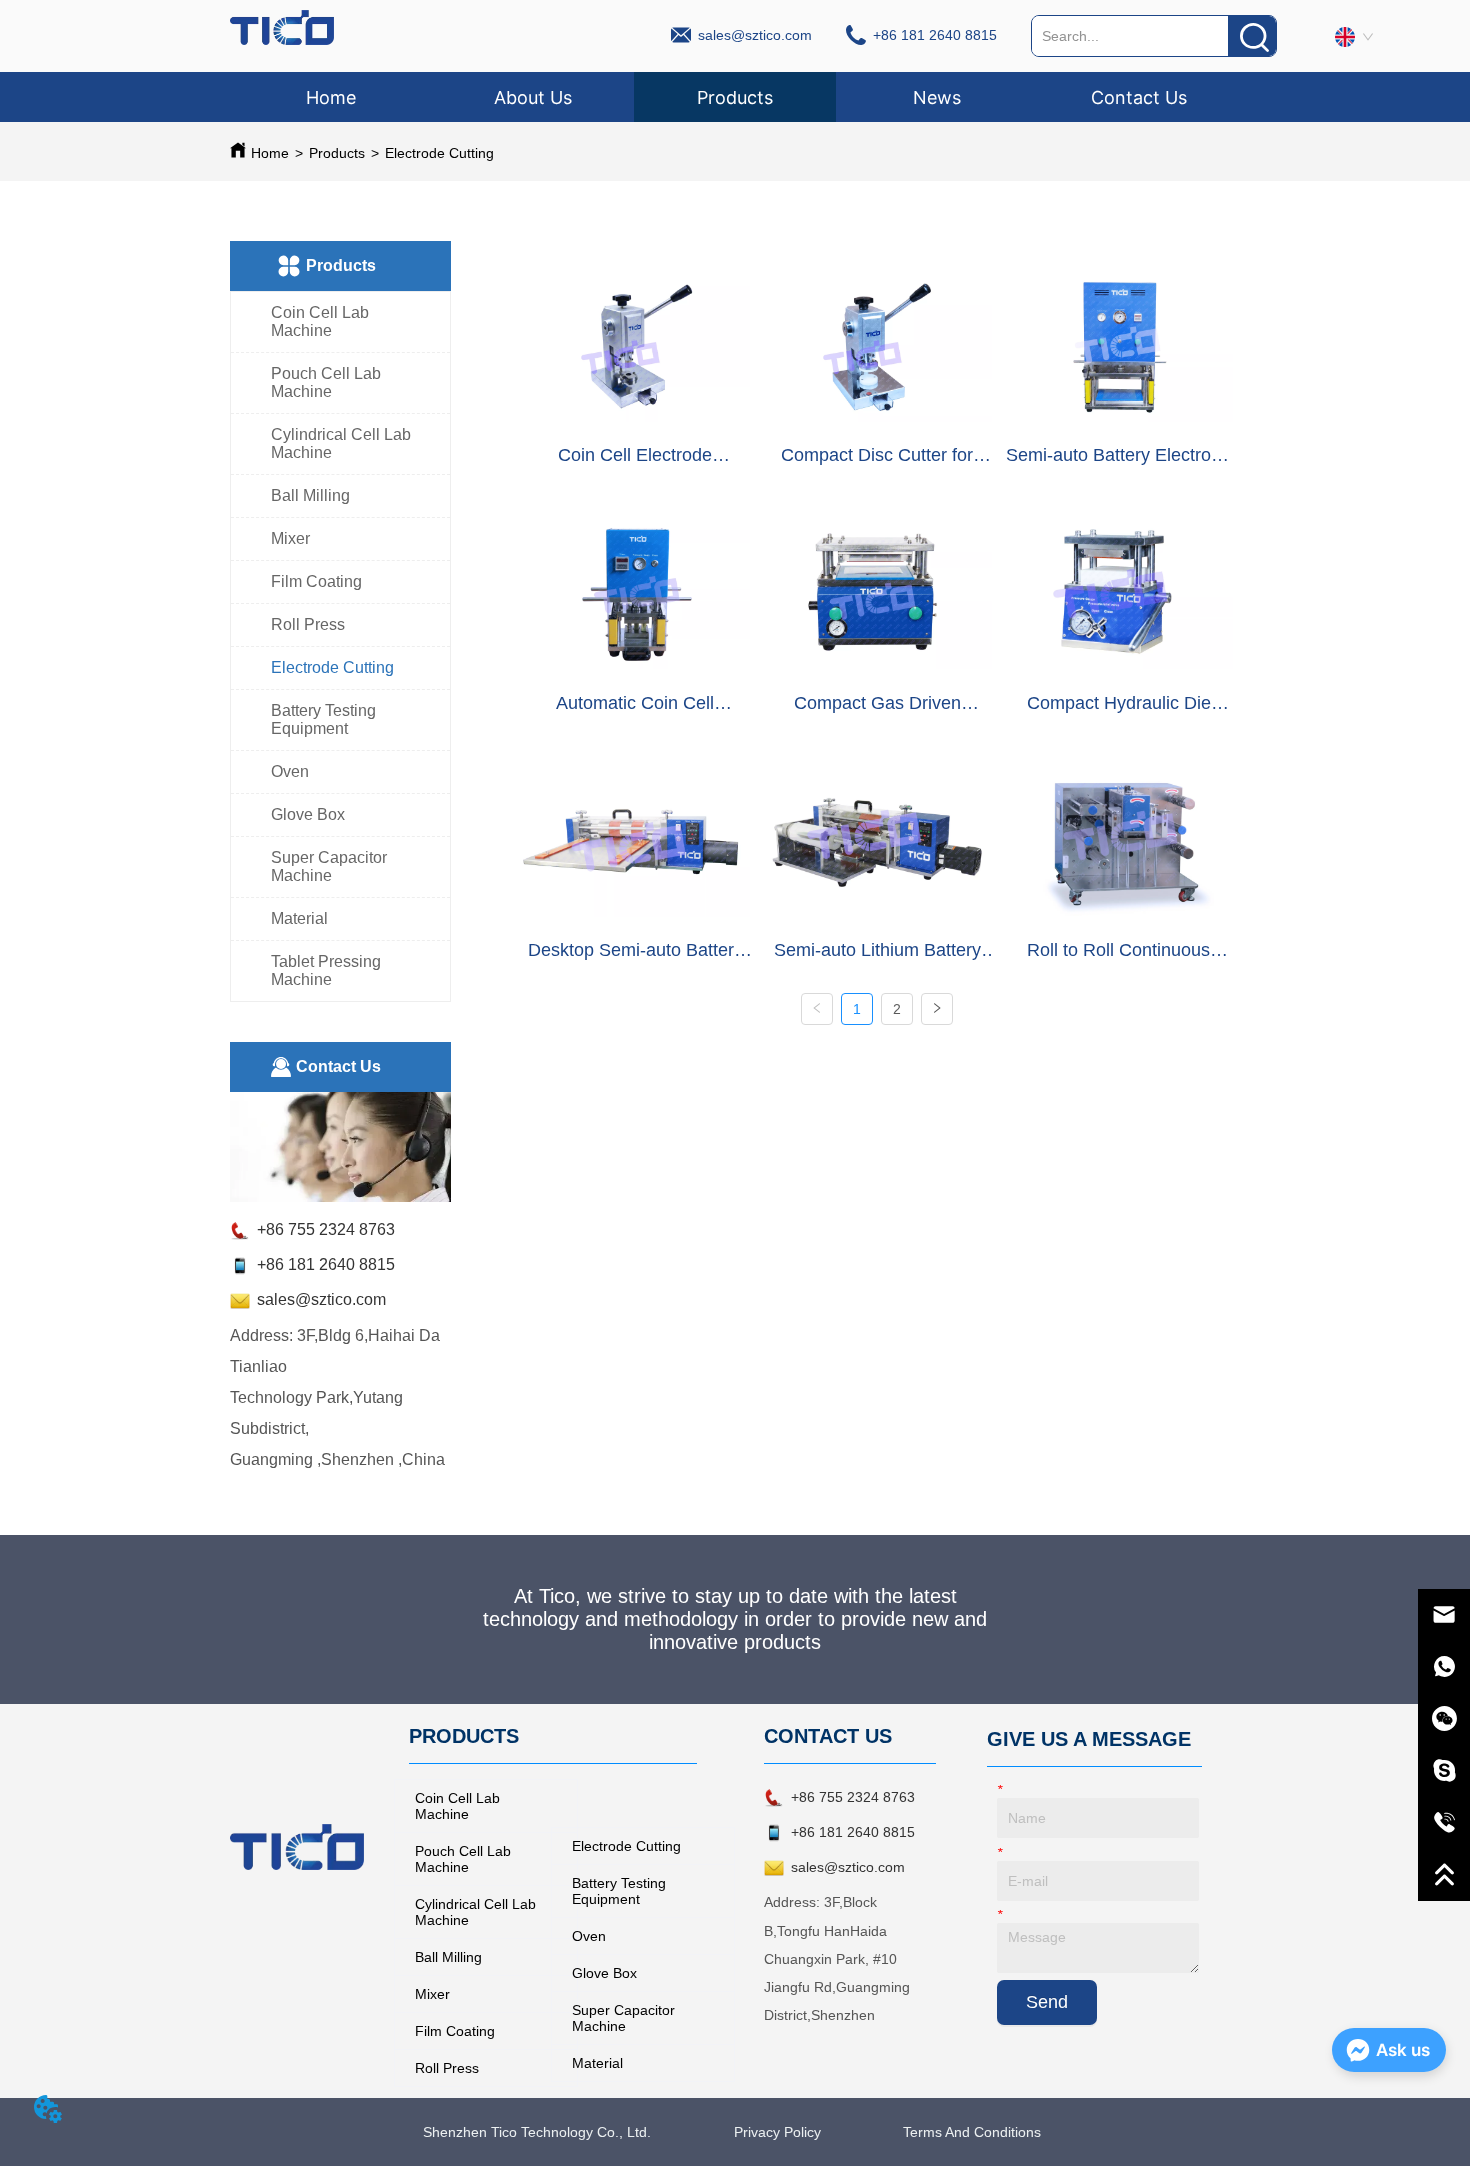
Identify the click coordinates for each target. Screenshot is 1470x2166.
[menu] (735, 97)
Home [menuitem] (331, 97)
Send (1047, 2002)
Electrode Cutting (439, 153)
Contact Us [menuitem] (1139, 97)
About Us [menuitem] (533, 97)
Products (337, 153)
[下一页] (937, 1009)
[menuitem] (735, 97)
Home (270, 153)
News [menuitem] (937, 97)
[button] (735, 97)
